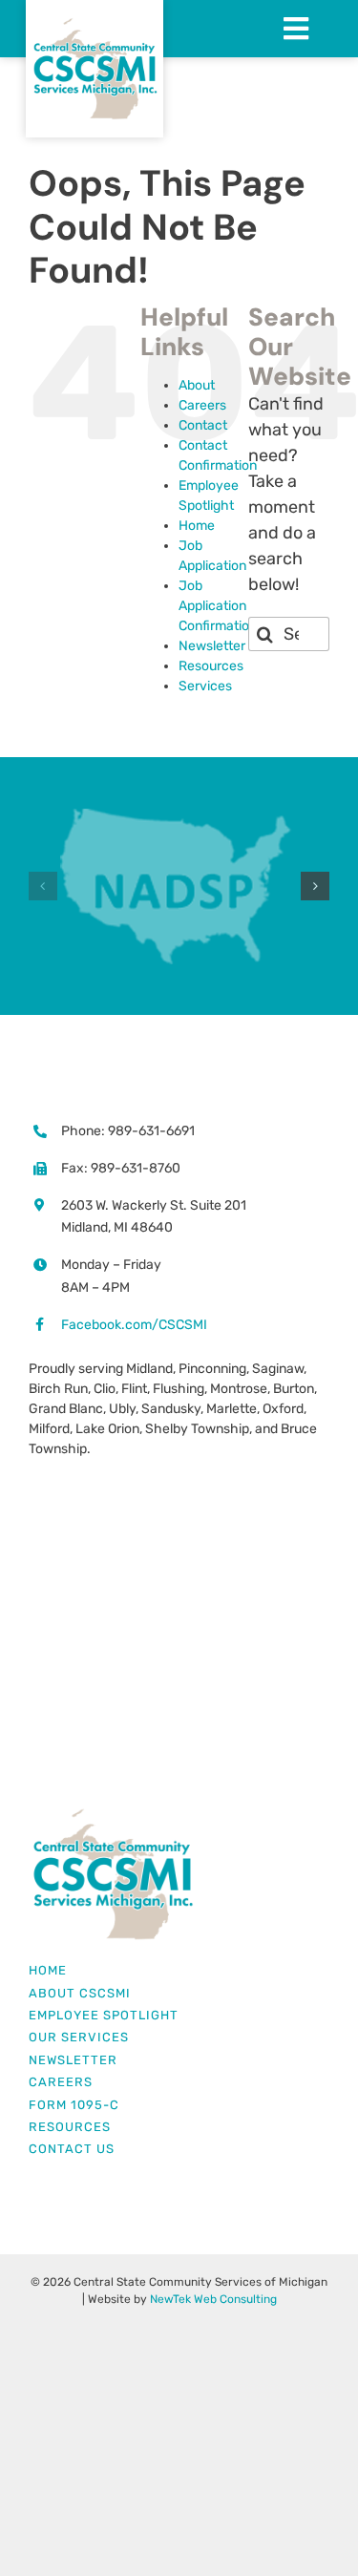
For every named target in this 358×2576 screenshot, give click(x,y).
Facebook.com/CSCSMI (134, 1325)
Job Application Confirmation (218, 606)
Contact (203, 425)
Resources (211, 666)
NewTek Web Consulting (213, 2299)
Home (197, 526)
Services (205, 686)
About (197, 385)
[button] (43, 886)
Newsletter (212, 646)
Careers (202, 405)
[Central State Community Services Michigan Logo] (112, 1815)
